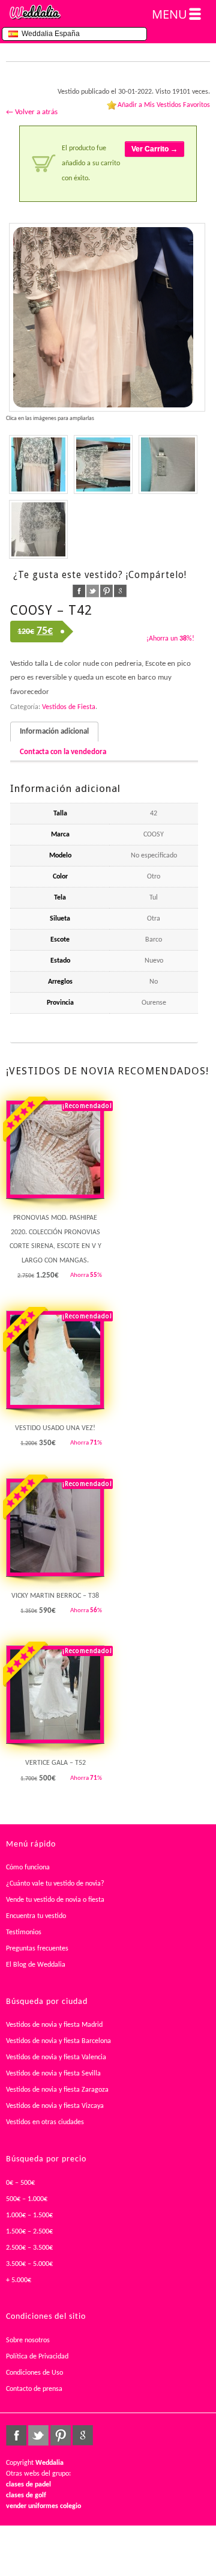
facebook (79, 591)
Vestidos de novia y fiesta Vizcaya (55, 2106)
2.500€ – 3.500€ (29, 2248)
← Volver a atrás (32, 112)
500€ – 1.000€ (27, 2199)
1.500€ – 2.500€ (29, 2232)
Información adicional (54, 732)
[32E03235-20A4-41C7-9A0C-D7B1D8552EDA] (103, 464)
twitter (93, 591)
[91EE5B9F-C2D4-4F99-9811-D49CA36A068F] (107, 317)
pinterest (106, 591)
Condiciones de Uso (34, 2373)
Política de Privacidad (37, 2357)
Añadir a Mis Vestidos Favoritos (164, 105)
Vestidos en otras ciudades (45, 2122)
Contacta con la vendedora (63, 752)
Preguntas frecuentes (37, 1949)
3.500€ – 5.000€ (29, 2264)
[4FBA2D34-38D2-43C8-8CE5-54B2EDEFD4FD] (168, 464)
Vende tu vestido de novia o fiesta (55, 1900)
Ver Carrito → (154, 149)
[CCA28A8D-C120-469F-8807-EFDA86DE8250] (38, 529)
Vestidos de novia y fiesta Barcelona (58, 2041)
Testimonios (24, 1932)
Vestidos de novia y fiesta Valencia (56, 2057)
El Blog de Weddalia (36, 1965)
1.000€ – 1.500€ (29, 2215)
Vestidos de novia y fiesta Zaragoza (57, 2090)
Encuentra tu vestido (36, 1916)
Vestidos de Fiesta (69, 707)
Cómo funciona (28, 1868)
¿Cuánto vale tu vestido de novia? (55, 1884)
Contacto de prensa (34, 2389)
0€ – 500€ (20, 2183)
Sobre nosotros (28, 2340)
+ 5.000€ (19, 2280)
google (120, 591)
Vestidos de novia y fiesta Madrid (54, 2025)
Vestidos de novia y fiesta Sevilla (53, 2074)
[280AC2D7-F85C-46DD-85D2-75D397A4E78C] (38, 464)
